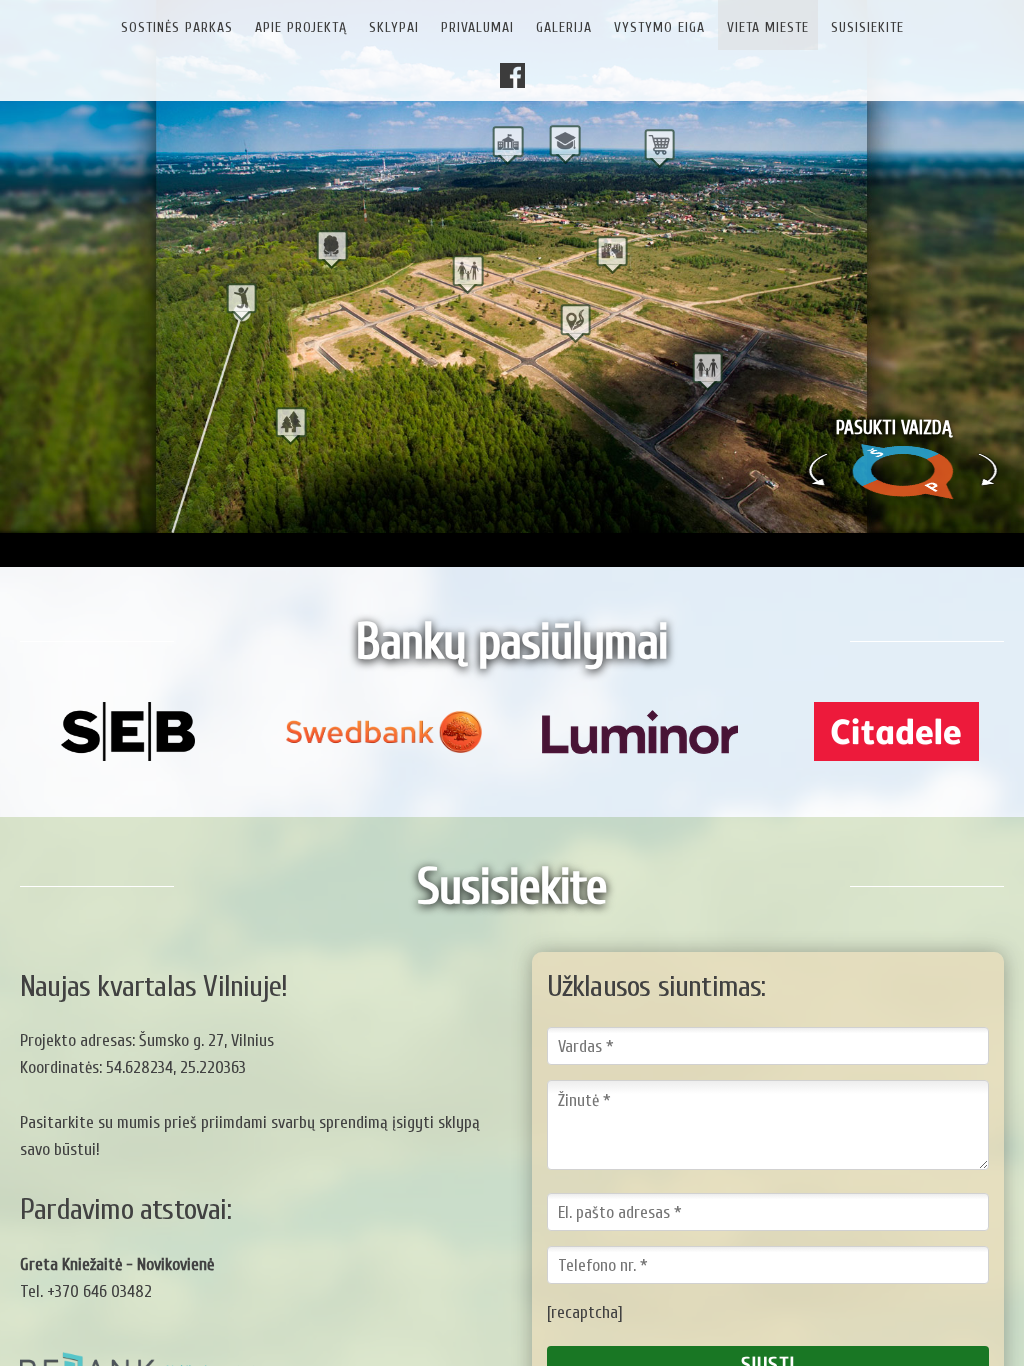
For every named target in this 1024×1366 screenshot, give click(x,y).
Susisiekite (867, 27)
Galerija (564, 27)
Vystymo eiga (659, 27)
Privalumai (477, 27)
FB (518, 77)
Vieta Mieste (768, 27)
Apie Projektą (301, 27)
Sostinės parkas (177, 27)
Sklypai (394, 27)
